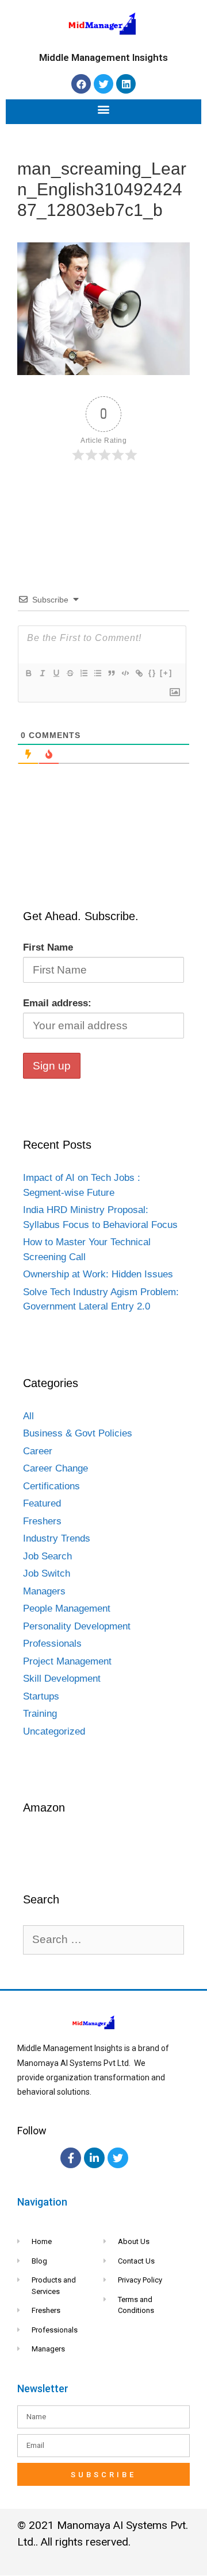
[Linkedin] (126, 84)
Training (40, 1714)
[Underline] (56, 673)
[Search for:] (103, 1940)
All (28, 1416)
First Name (48, 947)
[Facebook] (81, 84)
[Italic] (42, 673)
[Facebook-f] (71, 2158)
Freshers (42, 1521)
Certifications (51, 1486)
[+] (166, 673)
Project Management (67, 1661)
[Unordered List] (97, 673)
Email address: (57, 1003)
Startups (41, 1696)
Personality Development (77, 1626)
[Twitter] (103, 84)
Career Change (55, 1468)
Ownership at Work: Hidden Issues (98, 1274)
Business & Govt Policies (78, 1433)
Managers (44, 1591)
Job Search (47, 1556)
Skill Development (62, 1679)
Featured (42, 1503)
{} (152, 673)
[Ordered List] (83, 673)
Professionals (52, 1644)
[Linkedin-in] (94, 2158)
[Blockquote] (111, 673)
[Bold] (28, 673)
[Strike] (70, 673)
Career (38, 1451)
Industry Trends (57, 1538)
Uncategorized (54, 1731)
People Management (67, 1608)
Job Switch (47, 1573)
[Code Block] (125, 673)
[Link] (139, 673)
